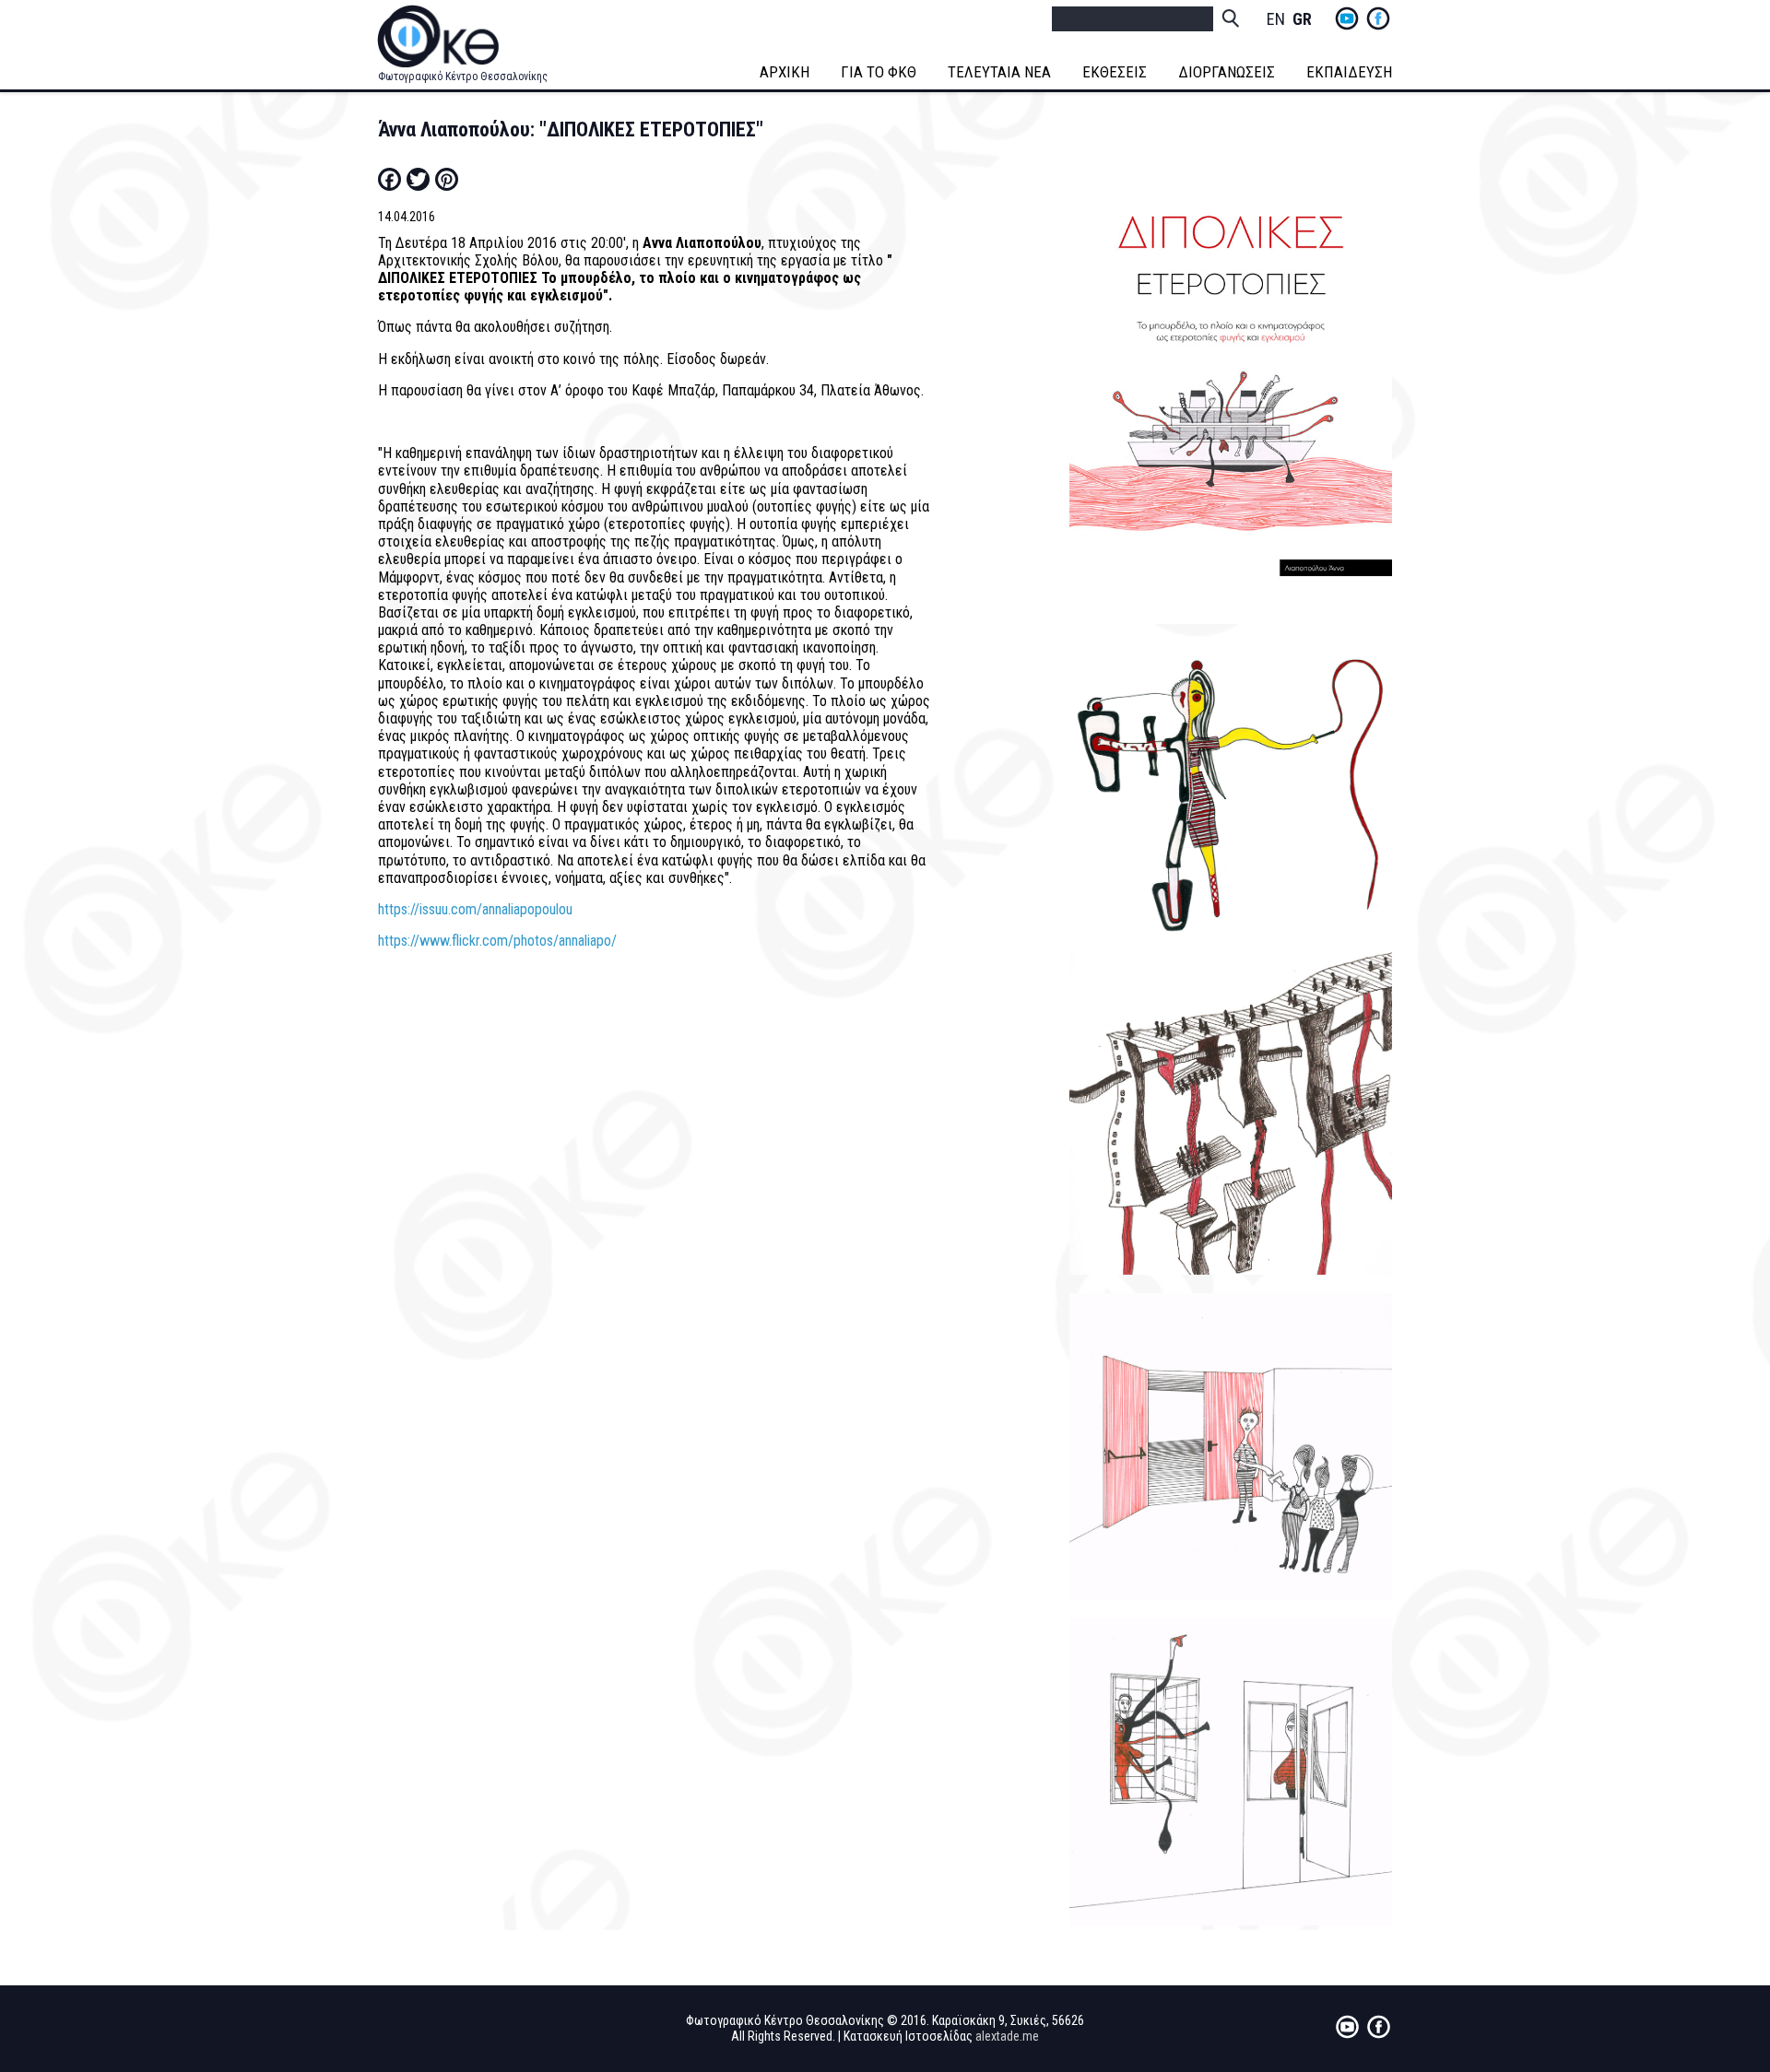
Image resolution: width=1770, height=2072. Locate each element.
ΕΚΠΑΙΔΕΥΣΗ (1349, 72)
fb (1378, 18)
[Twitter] (418, 179)
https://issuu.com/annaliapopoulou (475, 909)
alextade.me (1007, 2036)
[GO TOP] (1698, 1955)
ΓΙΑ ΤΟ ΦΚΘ (879, 72)
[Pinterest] (447, 179)
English (1276, 20)
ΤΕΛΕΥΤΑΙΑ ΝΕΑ (999, 72)
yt (1347, 18)
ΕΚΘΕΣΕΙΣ (1115, 72)
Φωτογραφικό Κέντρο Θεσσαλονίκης (463, 77)
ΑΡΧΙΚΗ (785, 72)
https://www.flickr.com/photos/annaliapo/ (497, 941)
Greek (1302, 20)
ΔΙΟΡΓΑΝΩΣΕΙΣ (1227, 72)
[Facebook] (389, 179)
